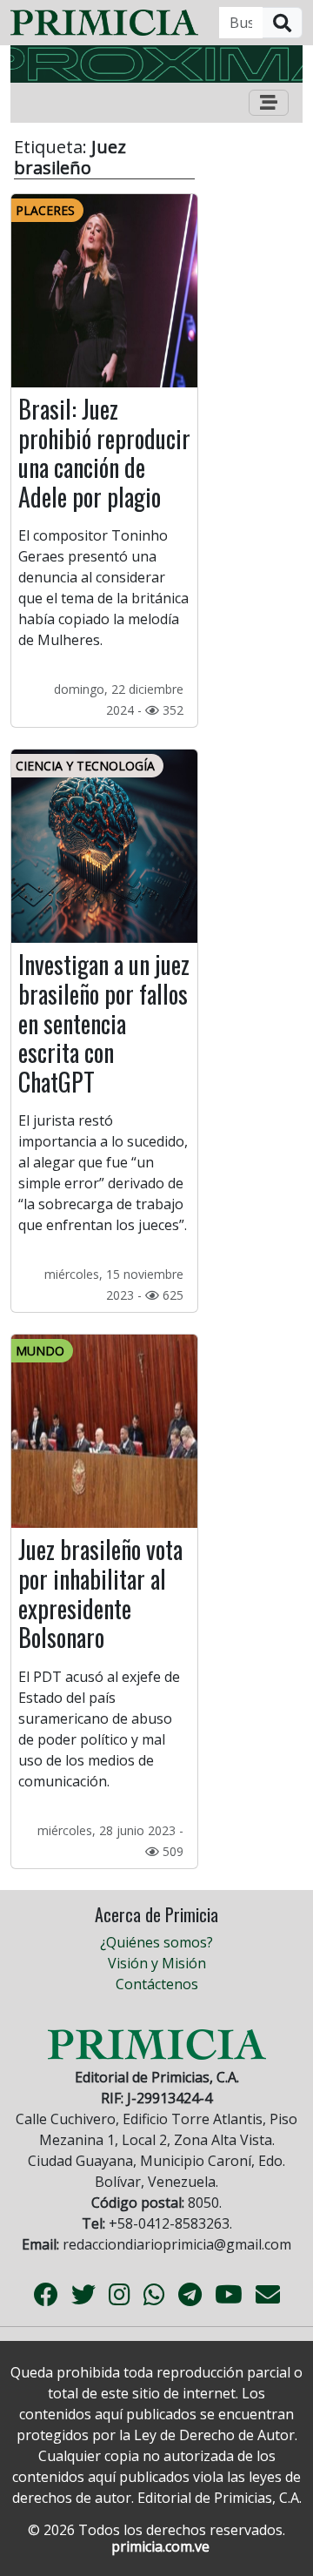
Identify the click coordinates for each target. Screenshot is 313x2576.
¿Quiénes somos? (156, 1942)
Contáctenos (157, 1984)
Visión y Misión (157, 1963)
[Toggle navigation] (269, 103)
